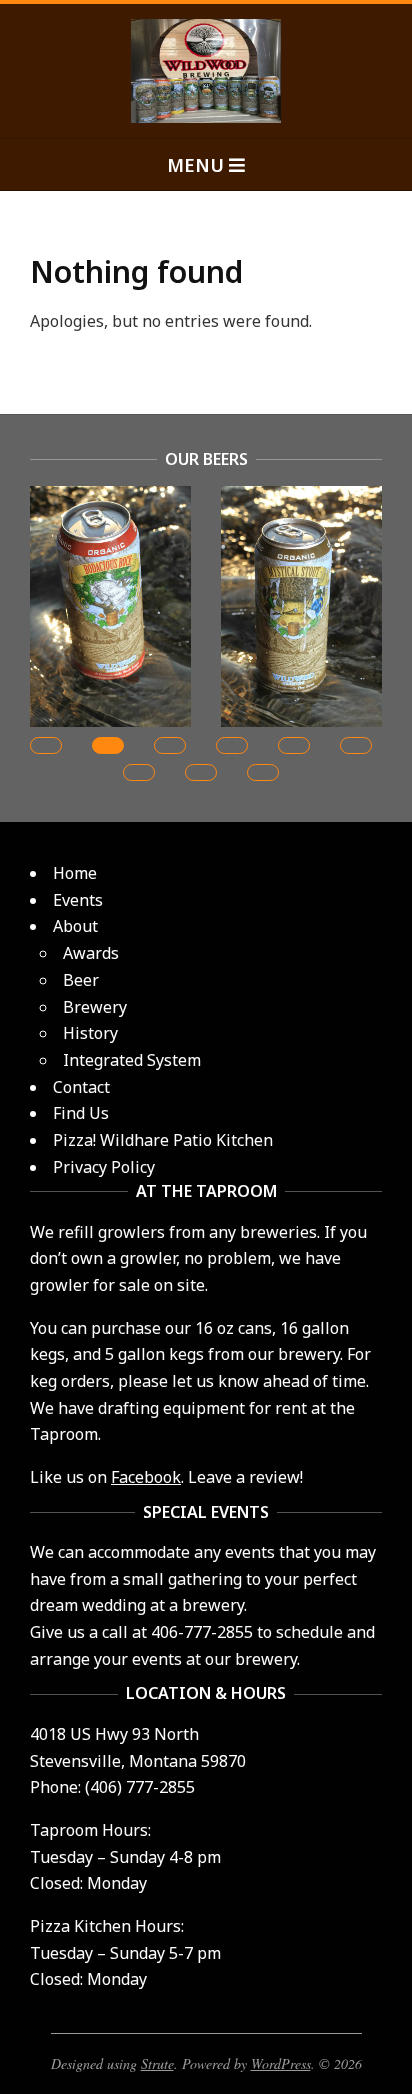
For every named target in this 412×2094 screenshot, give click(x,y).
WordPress (281, 2063)
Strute (157, 2063)
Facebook (146, 1477)
